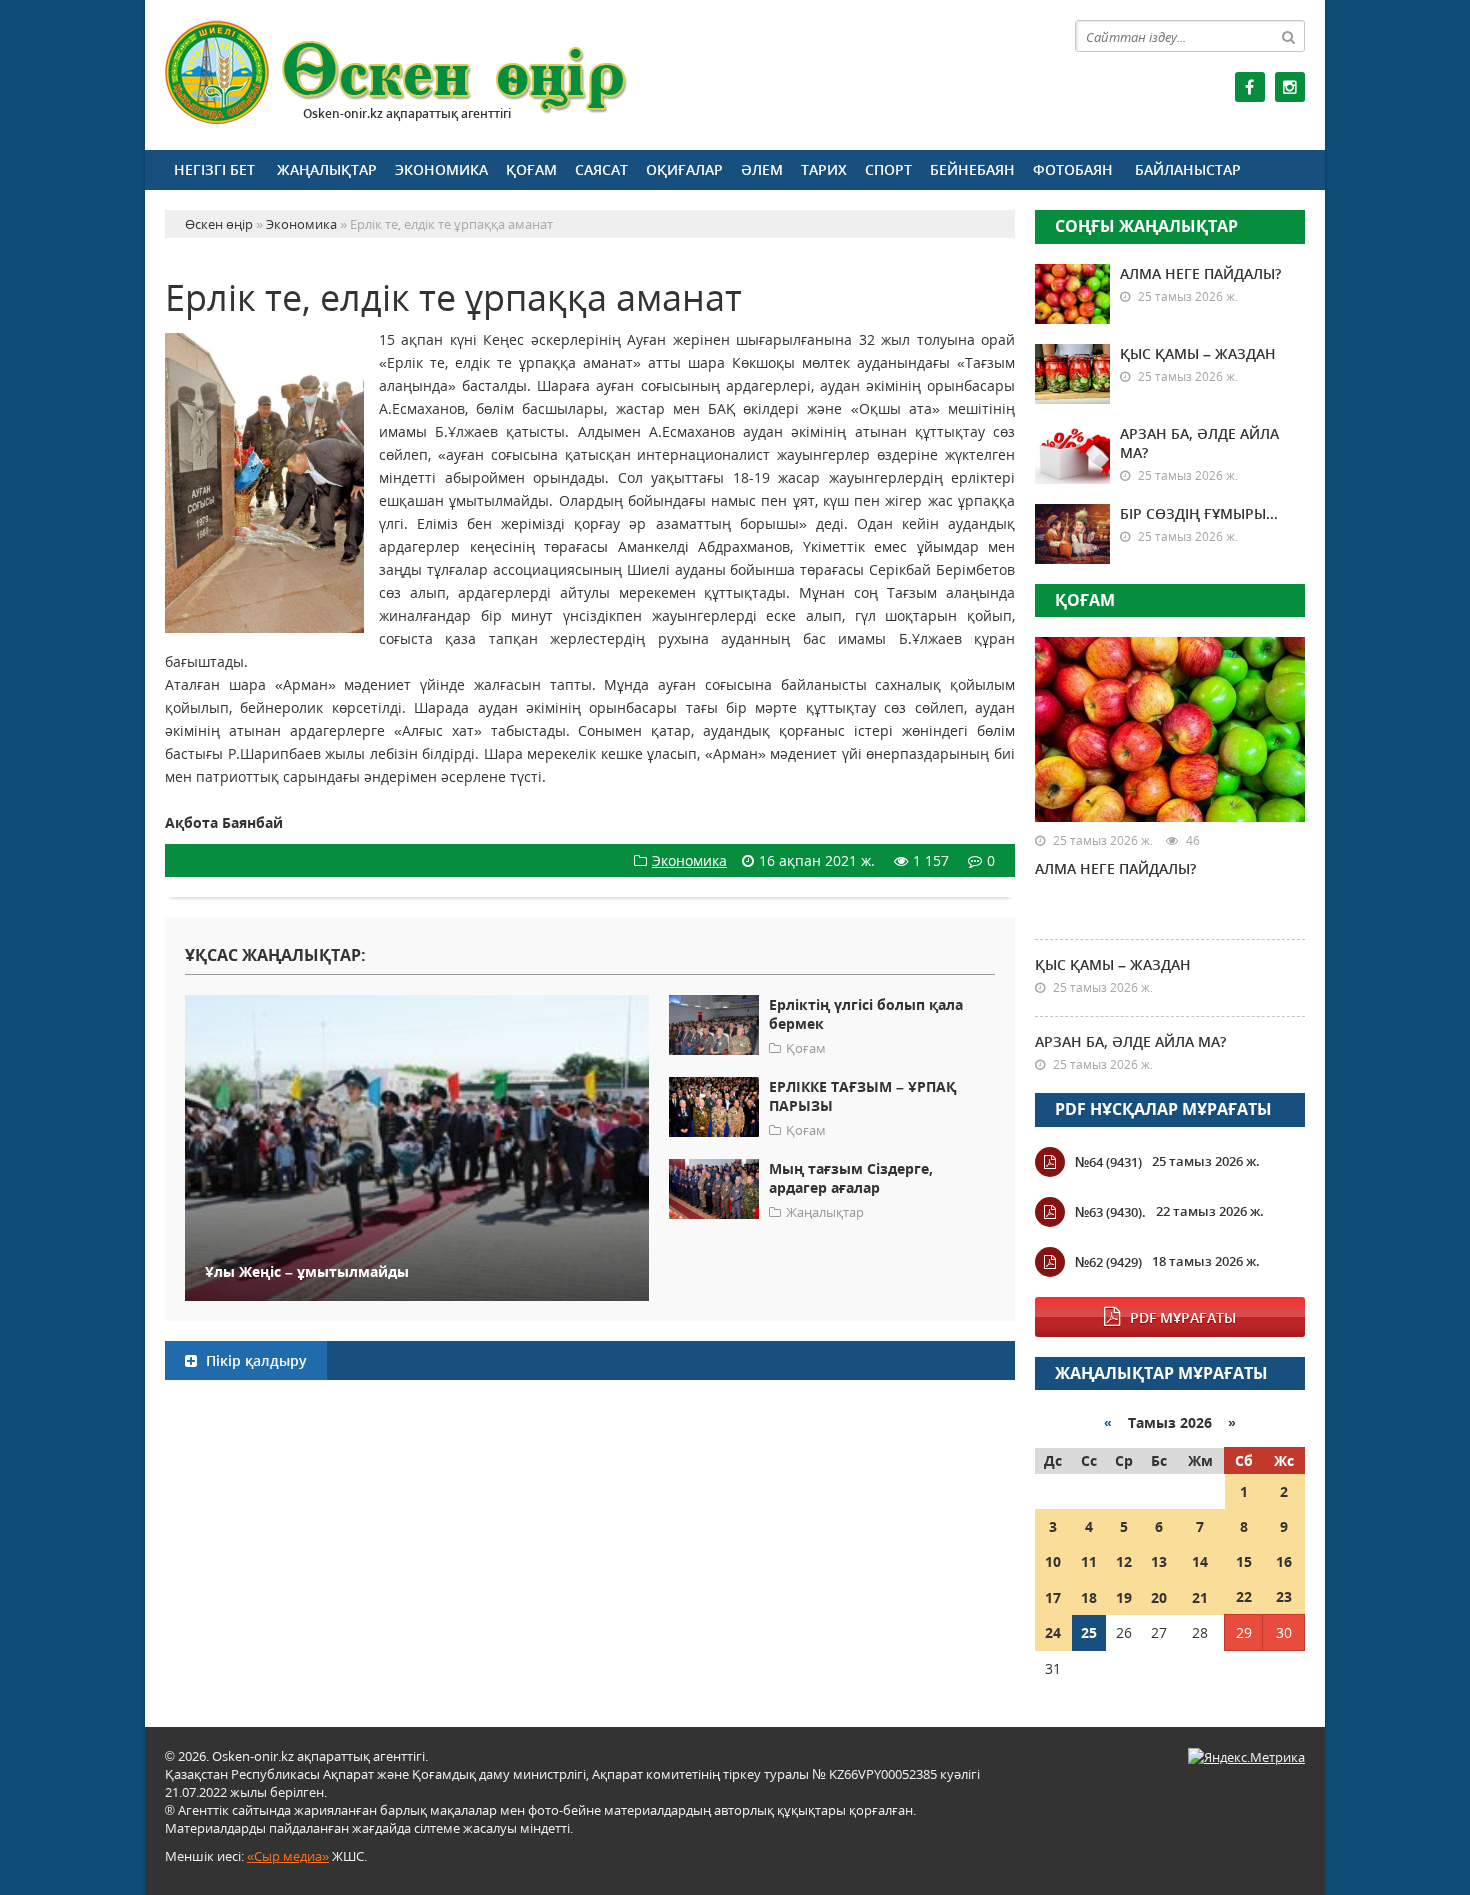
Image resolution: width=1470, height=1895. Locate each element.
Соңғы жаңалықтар (1146, 226)
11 (1089, 1561)
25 (1089, 1632)
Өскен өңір (397, 72)
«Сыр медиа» (288, 1856)
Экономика (441, 169)
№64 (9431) (1108, 1162)
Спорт (888, 169)
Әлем (762, 169)
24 (1053, 1632)
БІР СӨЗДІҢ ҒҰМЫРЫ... (1199, 513)
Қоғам (531, 169)
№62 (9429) (1108, 1262)
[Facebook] (1250, 87)
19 (1124, 1597)
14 (1200, 1561)
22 (1244, 1596)
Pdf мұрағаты (1183, 1317)
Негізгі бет (214, 169)
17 (1053, 1597)
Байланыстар (1188, 169)
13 (1159, 1561)
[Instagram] (1290, 87)
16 (1284, 1561)
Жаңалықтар (327, 169)
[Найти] (1289, 36)
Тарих (824, 169)
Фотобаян (1073, 169)
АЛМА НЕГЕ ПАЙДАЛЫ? (1200, 273)
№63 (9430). (1110, 1212)
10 (1053, 1561)
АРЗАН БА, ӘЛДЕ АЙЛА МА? (1130, 1041)
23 (1284, 1596)
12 (1124, 1561)
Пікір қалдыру (254, 1360)
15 (1244, 1561)
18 (1089, 1597)
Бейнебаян (972, 169)
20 (1159, 1597)
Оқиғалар (684, 169)
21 (1200, 1597)
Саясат (601, 169)
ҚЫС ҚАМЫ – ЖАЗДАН (1198, 353)
